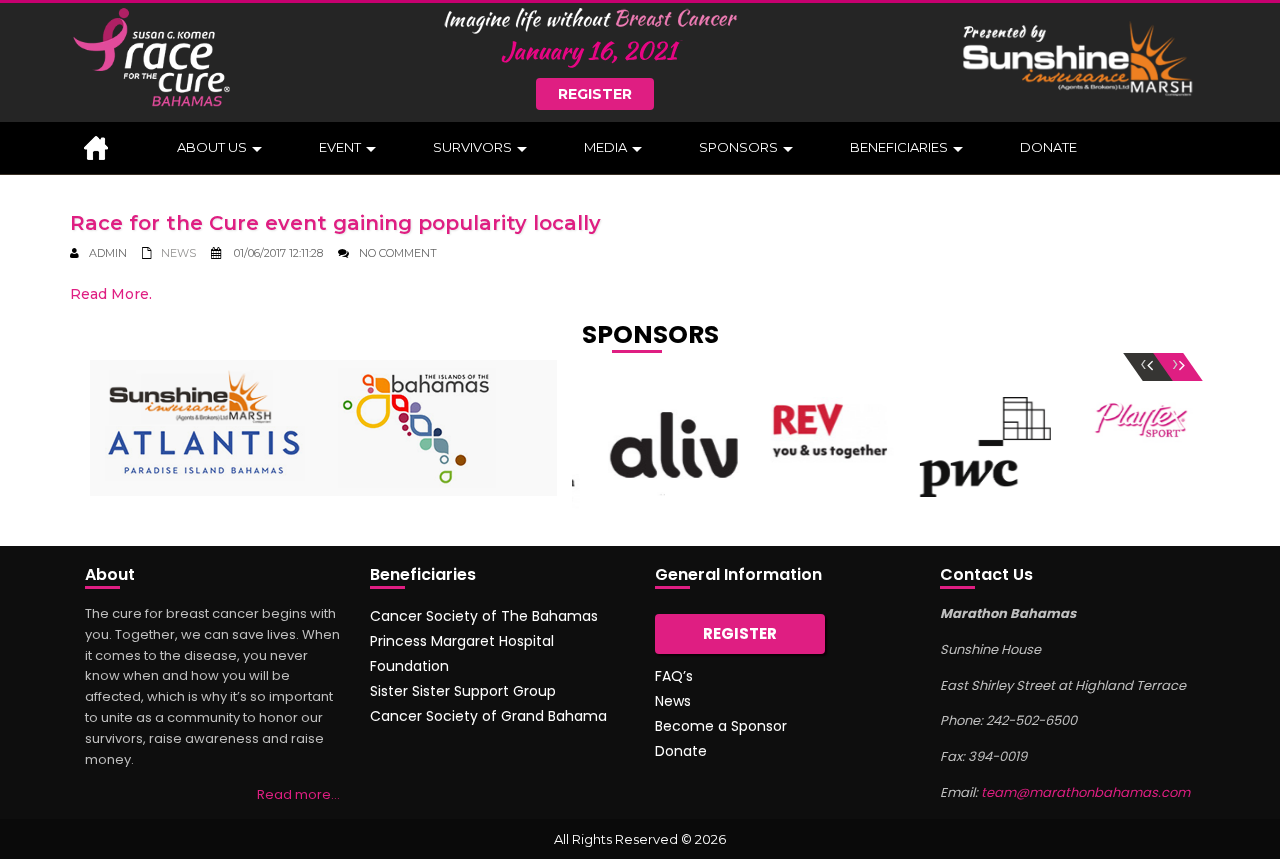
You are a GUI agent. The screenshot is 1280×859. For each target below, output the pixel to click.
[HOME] (105, 148)
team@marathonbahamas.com (1085, 792)
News (178, 253)
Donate (681, 751)
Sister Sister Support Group (463, 691)
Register (595, 94)
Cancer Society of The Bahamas (484, 616)
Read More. (111, 294)
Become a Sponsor (721, 726)
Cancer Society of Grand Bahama (488, 716)
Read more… (298, 794)
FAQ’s (674, 676)
